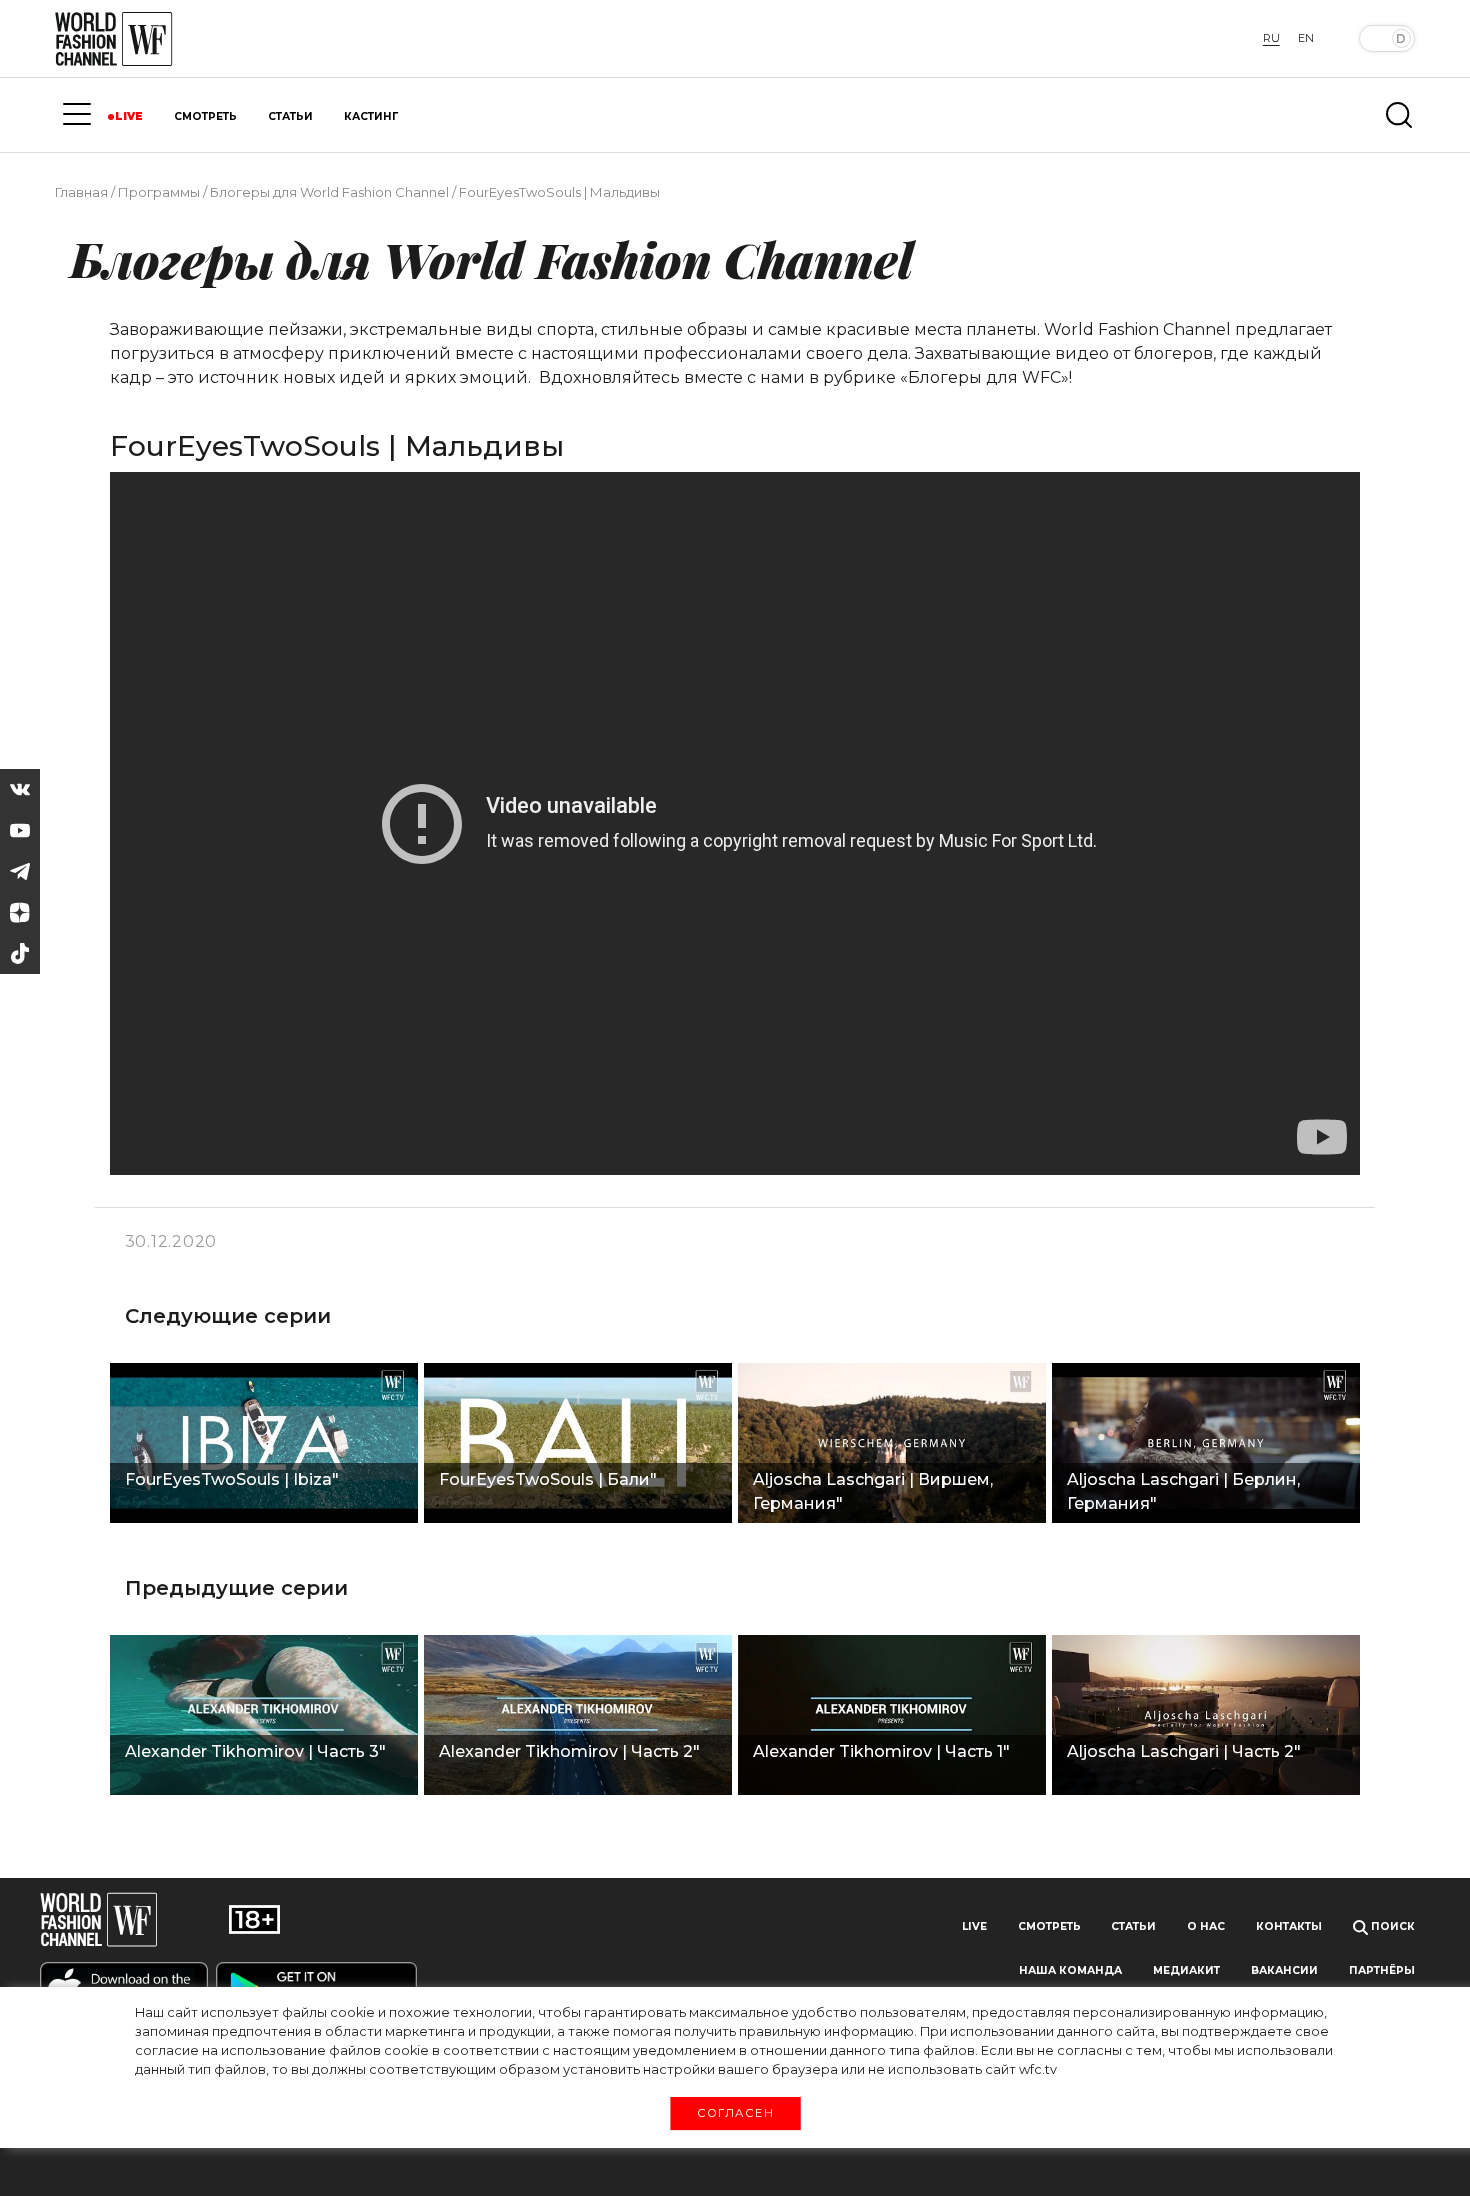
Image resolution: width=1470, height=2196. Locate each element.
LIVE (129, 116)
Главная (81, 192)
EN (1306, 38)
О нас (1206, 1926)
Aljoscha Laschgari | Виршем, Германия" (873, 1491)
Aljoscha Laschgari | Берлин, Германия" (1183, 1491)
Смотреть (1049, 1926)
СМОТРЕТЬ (205, 116)
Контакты (1289, 1926)
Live (974, 1926)
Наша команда (1070, 1970)
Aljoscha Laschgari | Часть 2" (1184, 1751)
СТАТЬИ (290, 116)
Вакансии (1284, 1970)
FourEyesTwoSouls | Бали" (548, 1479)
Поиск (1391, 1926)
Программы (159, 192)
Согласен (734, 2113)
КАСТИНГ (371, 116)
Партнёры (1382, 1970)
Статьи (1133, 1926)
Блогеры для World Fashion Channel (329, 192)
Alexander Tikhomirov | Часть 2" (569, 1751)
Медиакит (1186, 1970)
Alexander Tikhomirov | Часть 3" (255, 1751)
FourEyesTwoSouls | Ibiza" (232, 1479)
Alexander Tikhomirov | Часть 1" (881, 1751)
